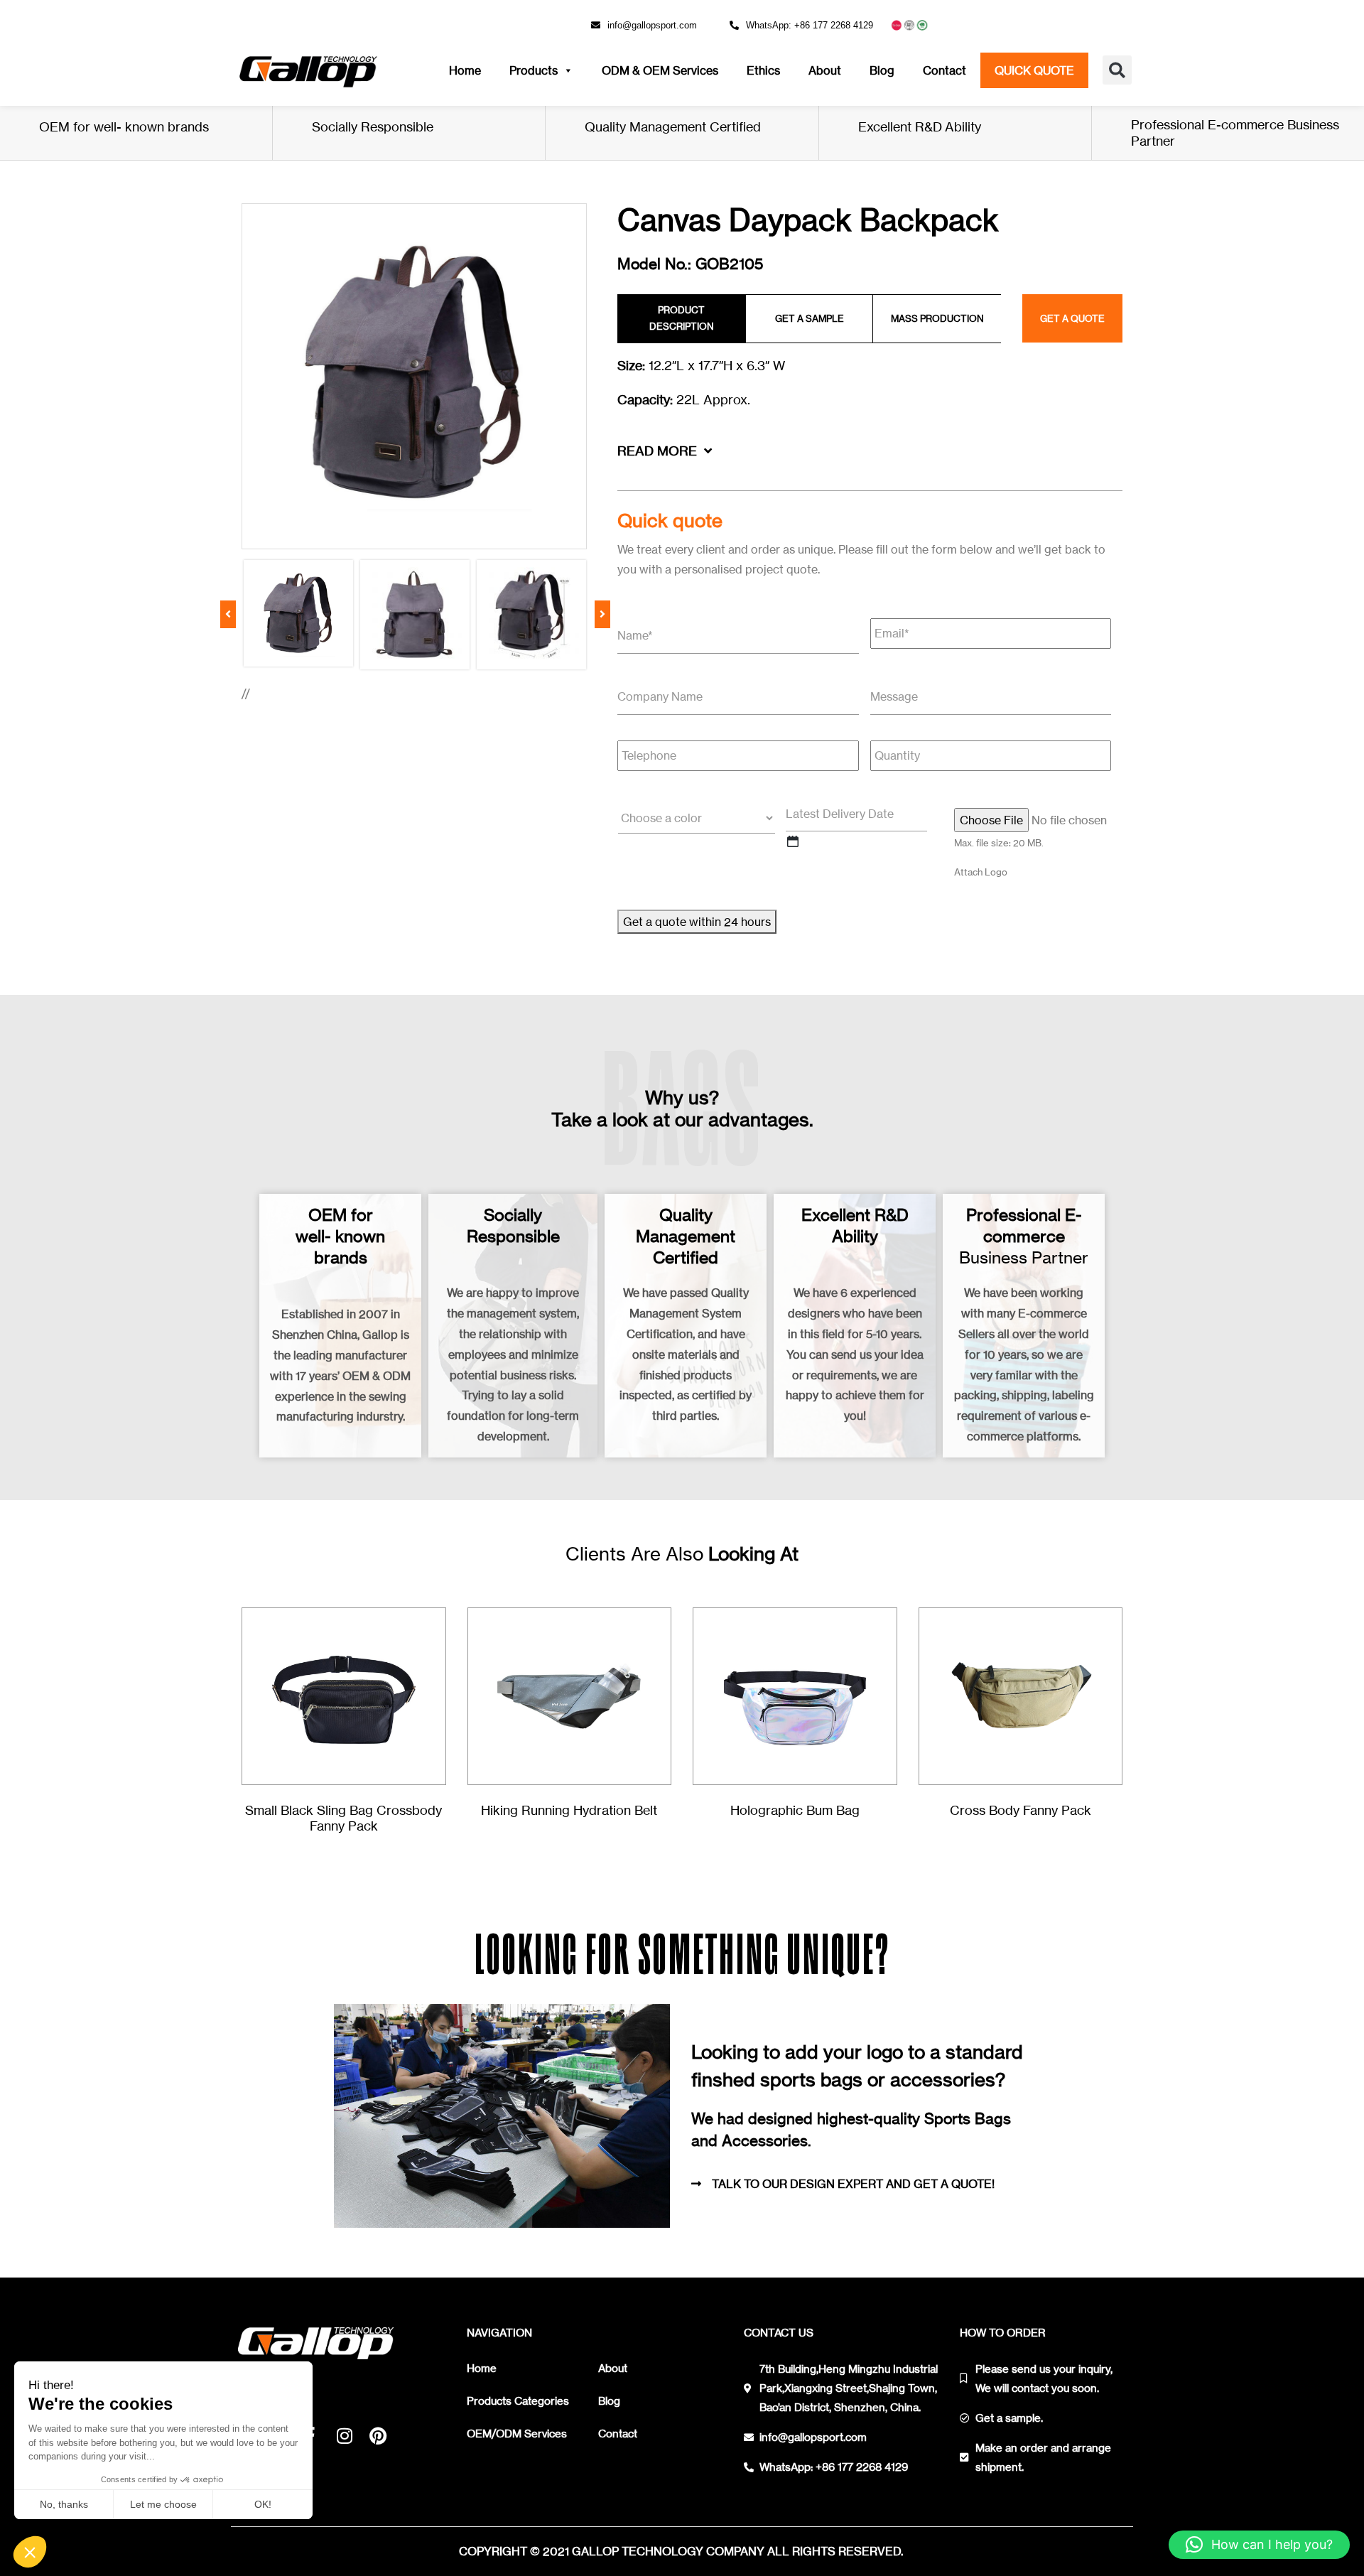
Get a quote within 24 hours (697, 922)
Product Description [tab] (682, 318)
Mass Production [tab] (937, 318)
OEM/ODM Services (517, 2434)
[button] (1117, 70)
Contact (944, 70)
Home (465, 70)
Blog (882, 70)
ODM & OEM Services (660, 70)
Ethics (763, 70)
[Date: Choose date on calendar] (793, 841)
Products (534, 70)
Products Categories (518, 2401)
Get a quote (1072, 318)
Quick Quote (1034, 70)
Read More (659, 451)
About (825, 70)
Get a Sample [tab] (810, 318)
